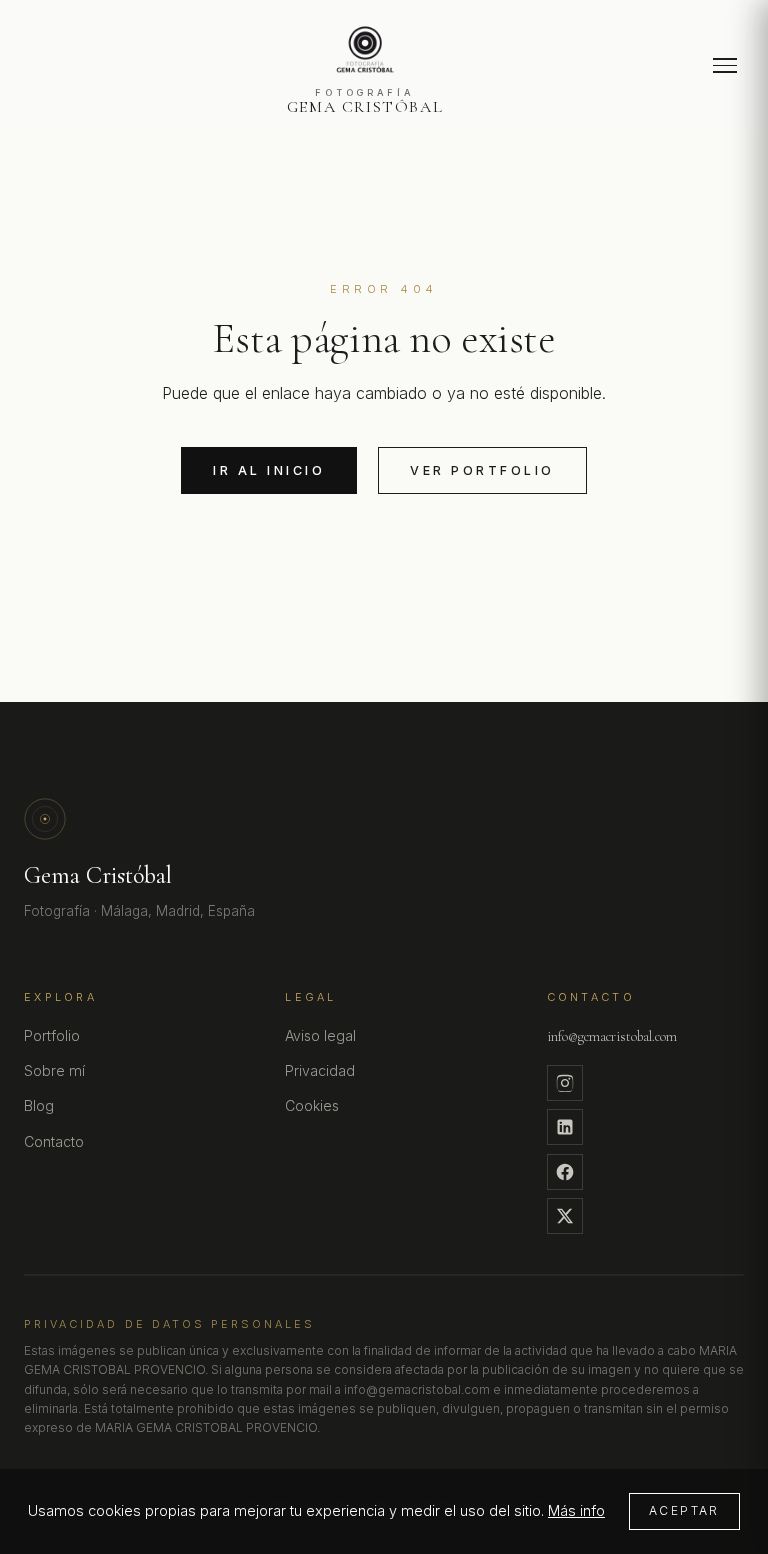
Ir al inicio (269, 470)
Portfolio (52, 1035)
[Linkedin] (565, 1127)
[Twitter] (565, 1216)
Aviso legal (320, 1035)
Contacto (54, 1141)
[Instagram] (565, 1083)
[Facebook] (565, 1172)
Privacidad (320, 1070)
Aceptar (684, 1510)
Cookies (312, 1105)
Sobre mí (54, 1070)
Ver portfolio (482, 470)
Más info (576, 1510)
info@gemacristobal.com (612, 1036)
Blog (39, 1105)
